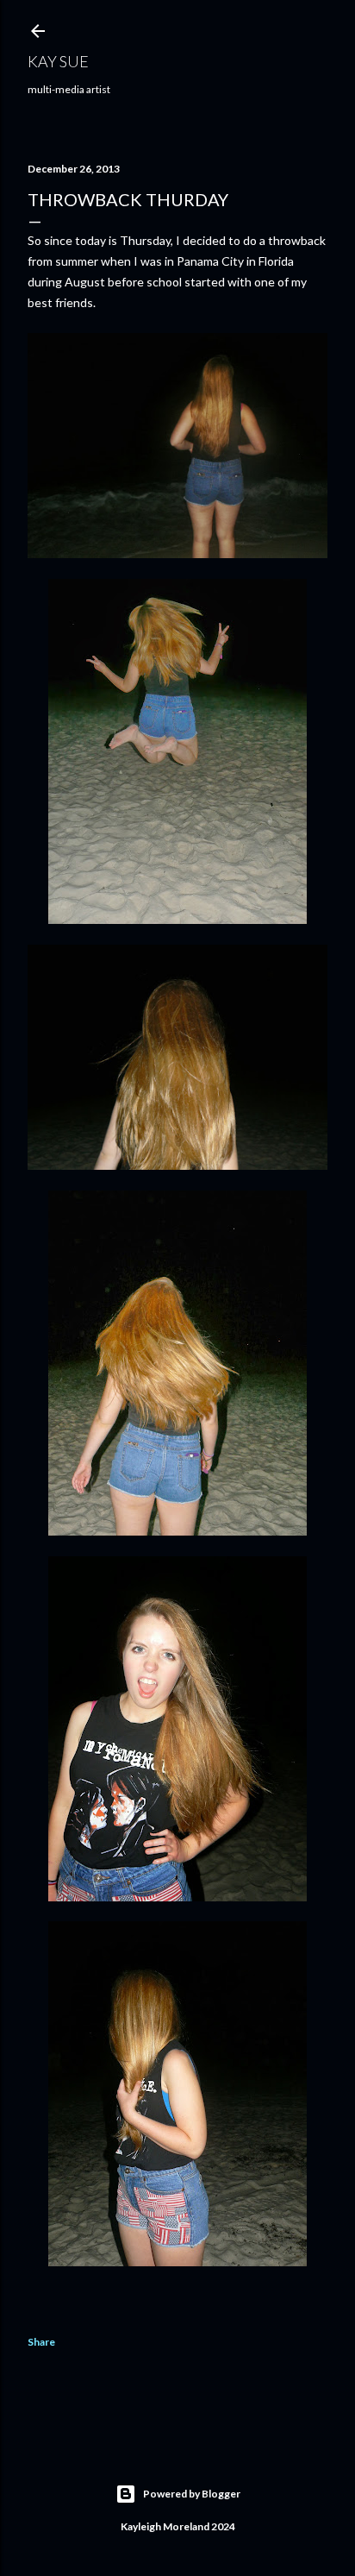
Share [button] (41, 2342)
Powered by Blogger (192, 2494)
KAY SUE (58, 61)
